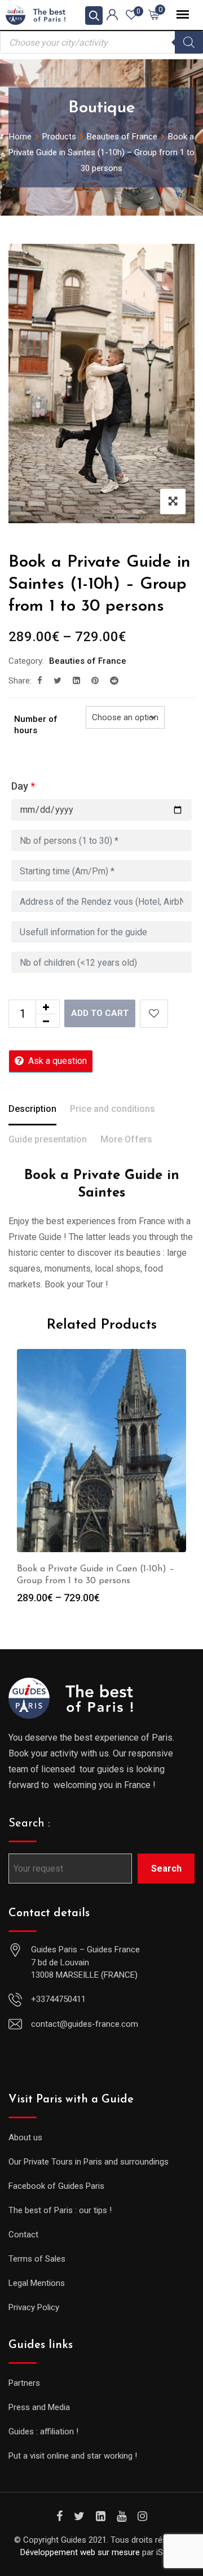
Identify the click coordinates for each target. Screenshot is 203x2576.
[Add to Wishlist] (154, 1014)
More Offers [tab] (126, 1139)
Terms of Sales (37, 2259)
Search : (29, 1824)
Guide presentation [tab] (48, 1139)
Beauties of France (88, 661)
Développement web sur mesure (80, 2552)
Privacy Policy (34, 2307)
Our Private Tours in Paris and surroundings (89, 2162)
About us (25, 2137)
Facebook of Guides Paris (56, 2186)
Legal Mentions (37, 2283)
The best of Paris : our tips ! (60, 2210)
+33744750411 (58, 1999)
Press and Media (39, 2407)
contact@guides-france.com (85, 2024)
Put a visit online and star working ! (73, 2456)
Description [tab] (32, 1109)
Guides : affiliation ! (43, 2432)
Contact (23, 2235)
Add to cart (100, 1013)
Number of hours (36, 725)
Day (23, 786)
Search (166, 1869)
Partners (24, 2383)
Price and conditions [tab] (112, 1109)
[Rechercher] (189, 42)
